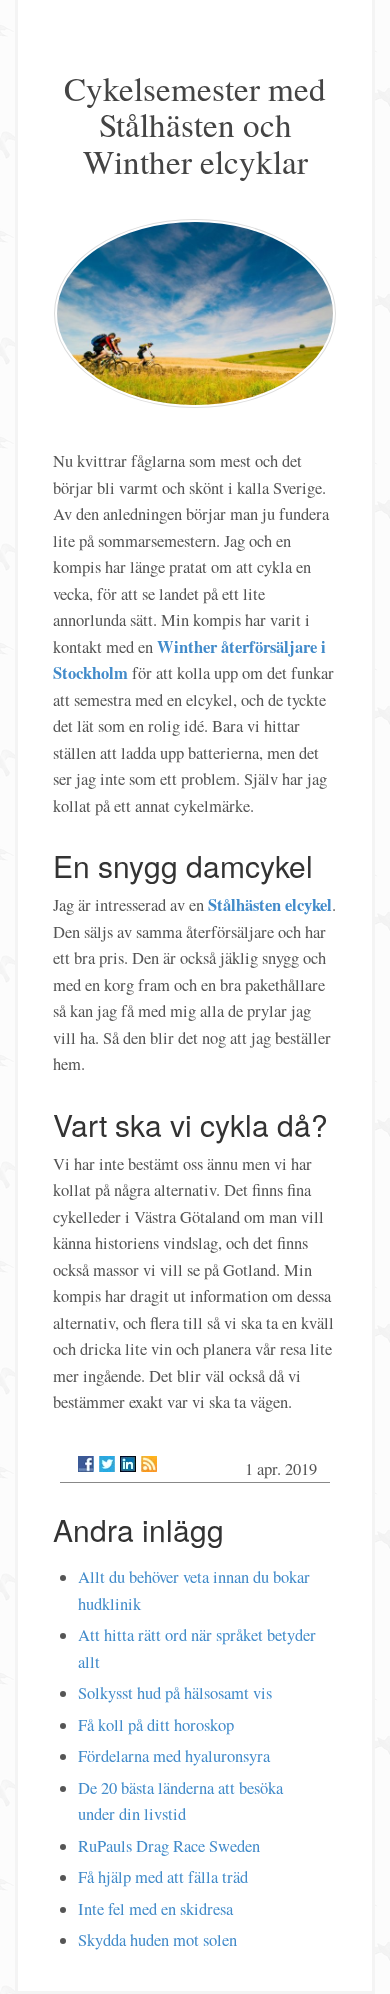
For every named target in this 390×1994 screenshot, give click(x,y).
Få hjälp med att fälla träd (163, 1877)
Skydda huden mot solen (157, 1940)
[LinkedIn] (128, 1464)
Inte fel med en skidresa (155, 1909)
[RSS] (149, 1464)
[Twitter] (107, 1464)
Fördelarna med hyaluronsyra (174, 1756)
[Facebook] (86, 1464)
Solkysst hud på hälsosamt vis (175, 1693)
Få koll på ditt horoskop (156, 1725)
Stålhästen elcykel (270, 904)
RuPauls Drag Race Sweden (169, 1846)
